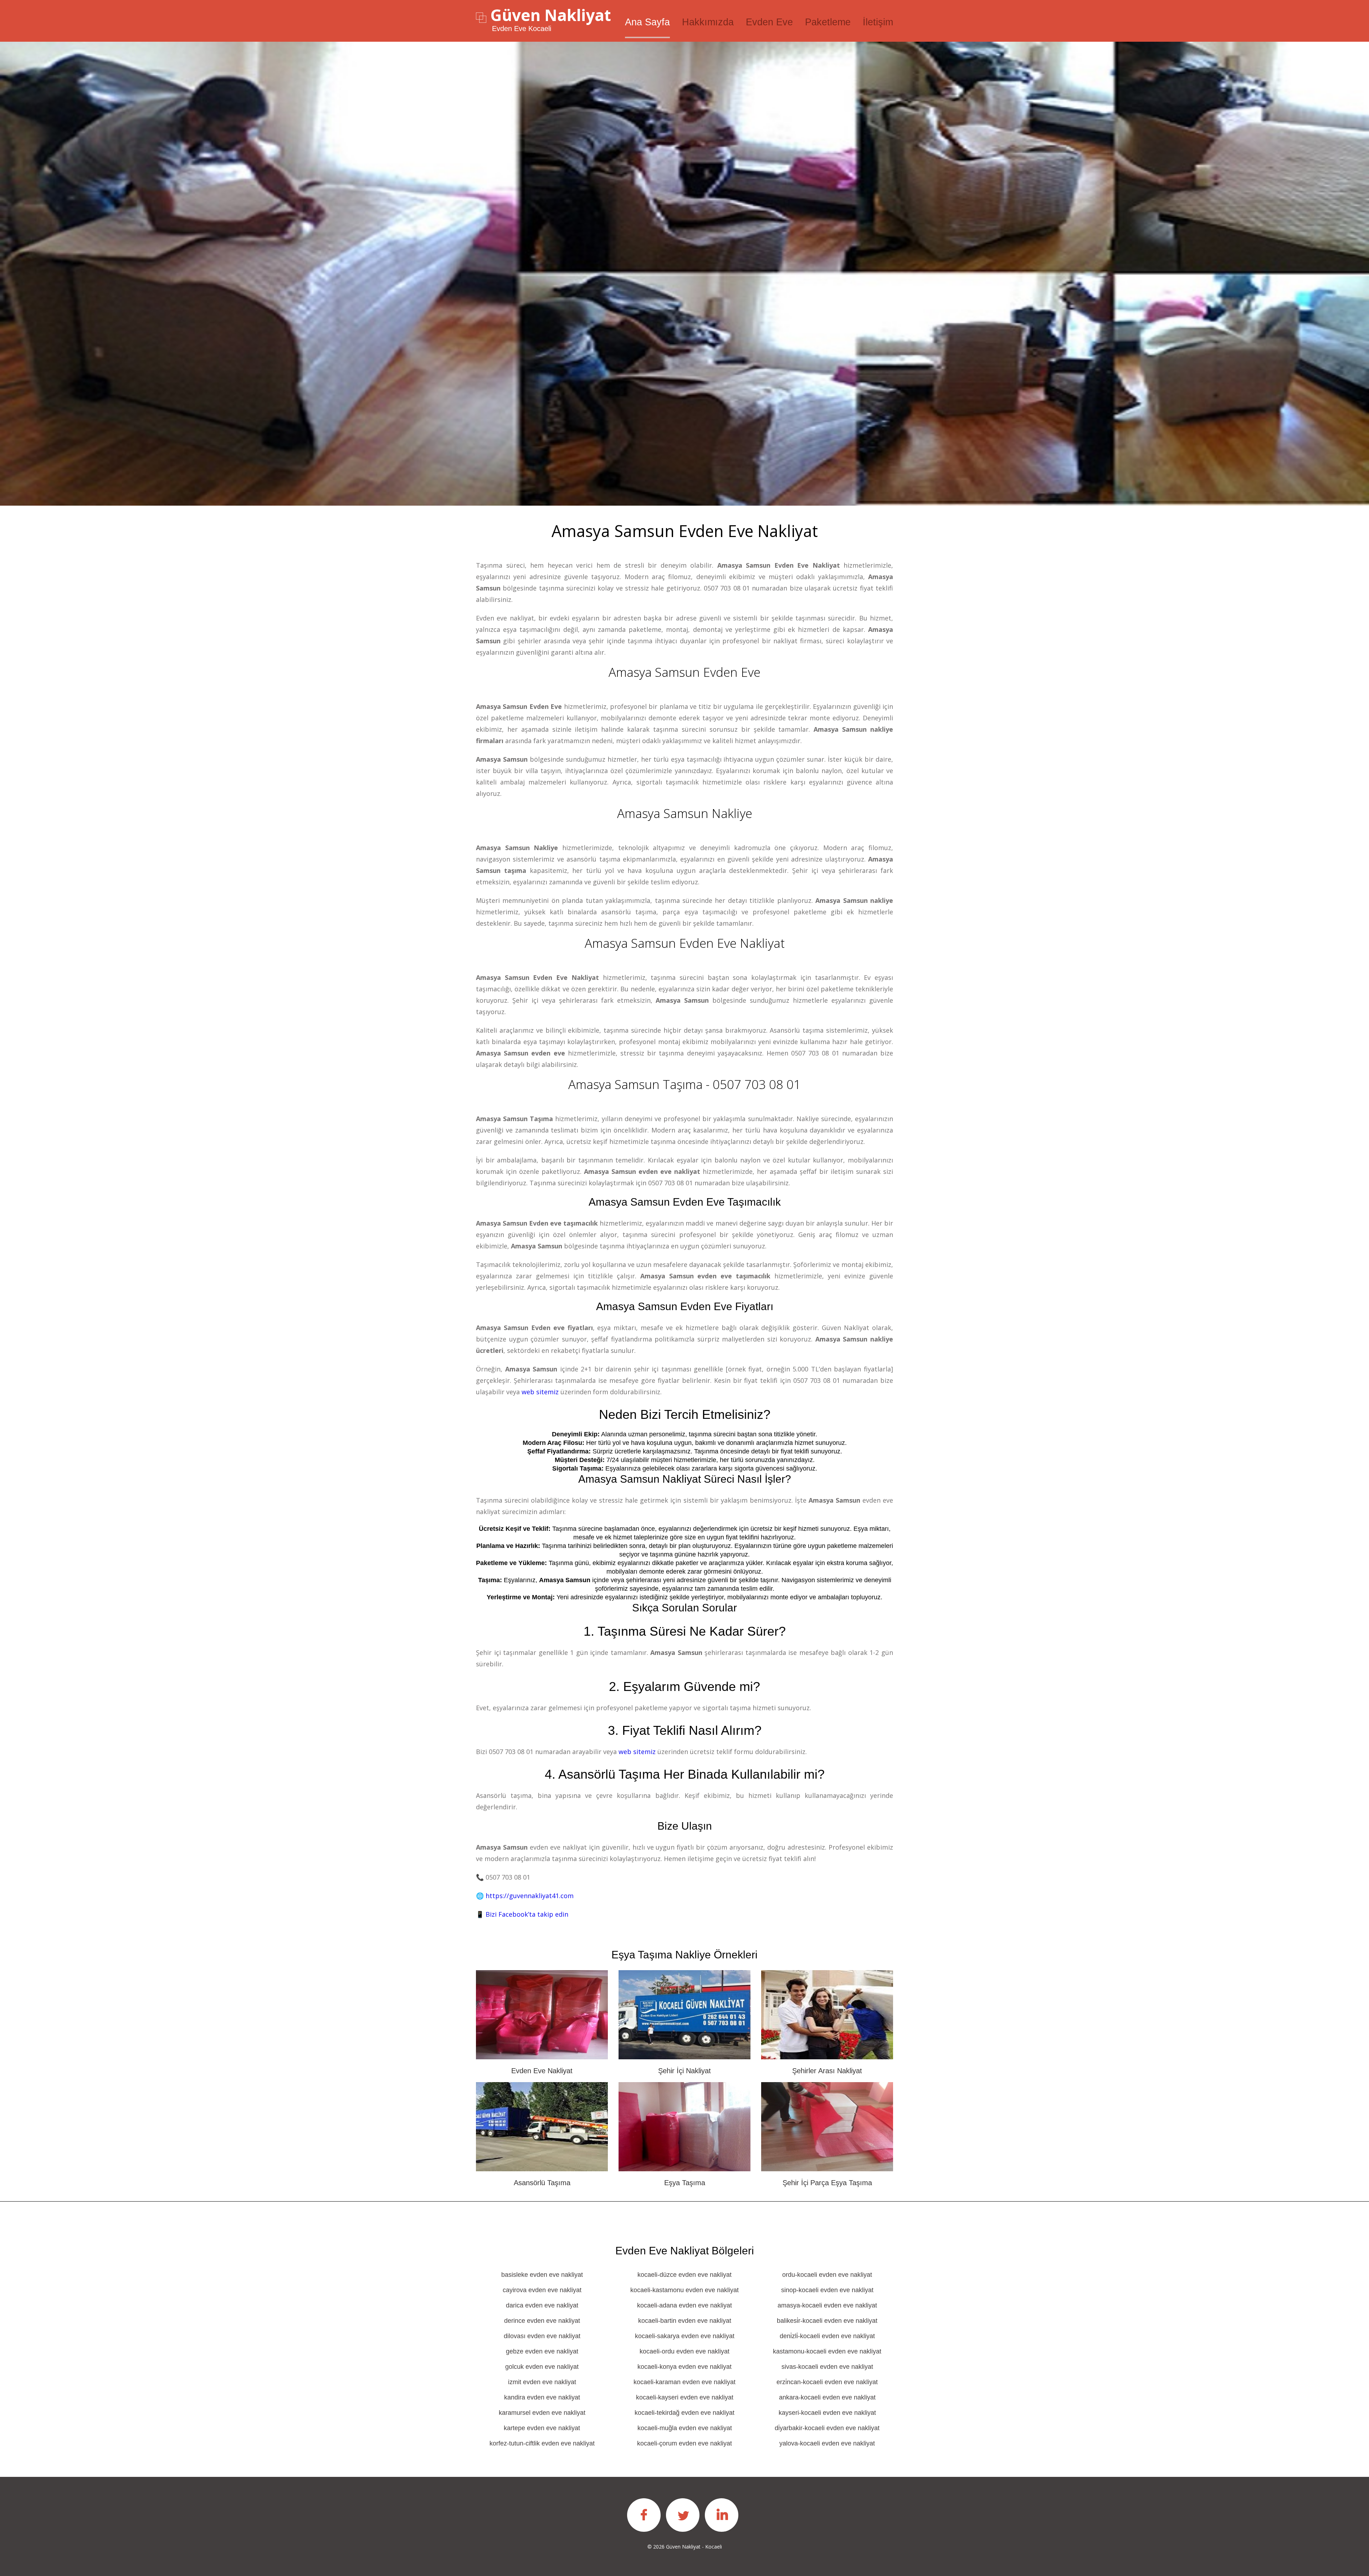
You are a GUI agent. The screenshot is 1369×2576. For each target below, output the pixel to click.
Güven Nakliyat (551, 15)
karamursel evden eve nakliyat (542, 2413)
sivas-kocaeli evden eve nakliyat (827, 2367)
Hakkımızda (708, 22)
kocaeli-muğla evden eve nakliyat (685, 2428)
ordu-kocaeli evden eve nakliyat (827, 2275)
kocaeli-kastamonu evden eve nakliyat (684, 2290)
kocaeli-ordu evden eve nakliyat (684, 2351)
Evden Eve (769, 22)
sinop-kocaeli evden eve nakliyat (827, 2290)
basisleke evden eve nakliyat (542, 2275)
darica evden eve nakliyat (542, 2305)
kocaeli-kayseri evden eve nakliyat (685, 2397)
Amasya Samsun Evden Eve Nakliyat (685, 943)
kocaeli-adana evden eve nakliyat (684, 2305)
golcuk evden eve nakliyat (542, 2367)
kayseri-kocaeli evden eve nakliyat (827, 2413)
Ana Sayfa (647, 22)
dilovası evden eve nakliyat (542, 2336)
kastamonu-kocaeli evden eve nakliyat (827, 2351)
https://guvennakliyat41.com (530, 1896)
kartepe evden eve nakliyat (542, 2428)
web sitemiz (540, 1392)
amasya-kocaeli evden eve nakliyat (827, 2305)
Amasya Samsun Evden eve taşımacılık (685, 1202)
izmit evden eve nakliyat (542, 2382)
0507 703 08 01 (727, 588)
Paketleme (828, 22)
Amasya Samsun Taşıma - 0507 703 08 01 (684, 1084)
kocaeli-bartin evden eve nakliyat (685, 2321)
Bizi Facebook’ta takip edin (527, 1914)
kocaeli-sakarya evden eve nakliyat (685, 2336)
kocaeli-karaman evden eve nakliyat (684, 2382)
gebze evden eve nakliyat (542, 2351)
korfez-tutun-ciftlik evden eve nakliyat (542, 2443)
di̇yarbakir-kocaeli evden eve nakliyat (827, 2428)
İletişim (878, 22)
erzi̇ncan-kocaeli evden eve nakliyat (827, 2382)
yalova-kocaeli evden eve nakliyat (827, 2443)
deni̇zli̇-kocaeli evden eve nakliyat (827, 2336)
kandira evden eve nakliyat (542, 2397)
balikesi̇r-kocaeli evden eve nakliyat (827, 2321)
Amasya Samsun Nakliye (685, 813)
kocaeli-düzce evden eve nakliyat (684, 2275)
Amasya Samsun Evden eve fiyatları (685, 1306)
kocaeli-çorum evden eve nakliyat (684, 2443)
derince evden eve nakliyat (542, 2321)
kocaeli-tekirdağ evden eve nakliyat (684, 2413)
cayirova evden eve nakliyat (542, 2290)
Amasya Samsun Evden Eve (684, 672)
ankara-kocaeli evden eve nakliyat (827, 2397)
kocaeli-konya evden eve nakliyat (684, 2367)
